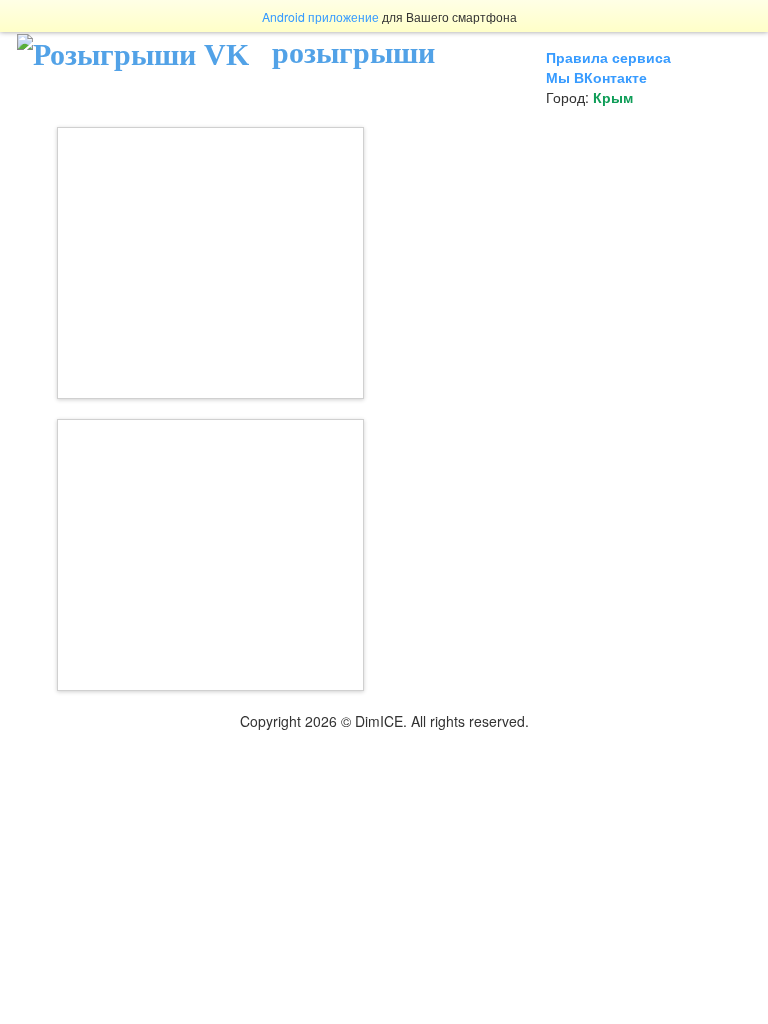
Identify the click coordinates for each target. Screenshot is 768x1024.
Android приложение (320, 16)
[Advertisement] (210, 263)
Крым (613, 97)
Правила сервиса (608, 57)
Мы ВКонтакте (596, 77)
